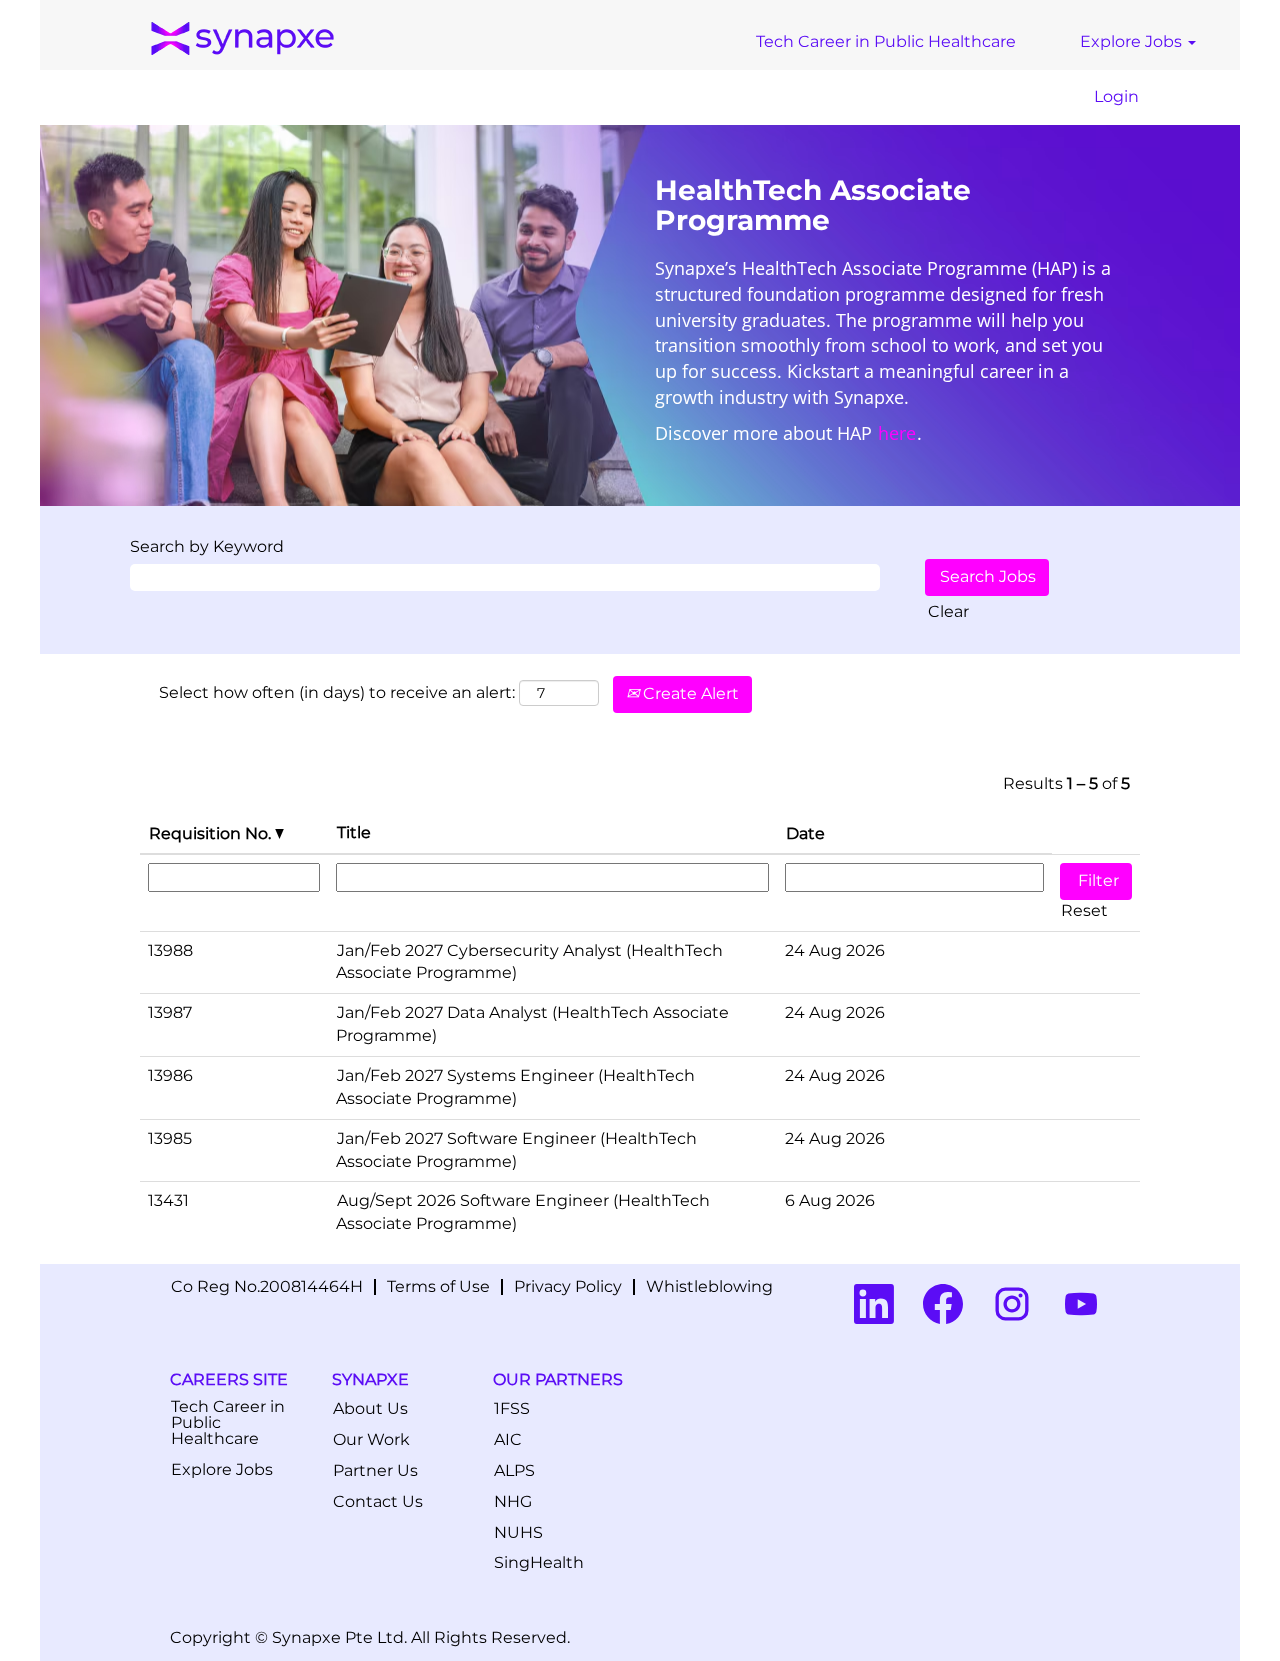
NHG (513, 1502)
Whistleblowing (709, 1286)
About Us (370, 1409)
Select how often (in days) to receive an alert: (337, 692)
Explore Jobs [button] (1133, 41)
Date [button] (805, 833)
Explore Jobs (222, 1470)
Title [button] (354, 832)
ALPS (514, 1471)
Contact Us (378, 1502)
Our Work (371, 1440)
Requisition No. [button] (212, 833)
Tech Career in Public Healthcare (886, 41)
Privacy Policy (568, 1286)
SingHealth (539, 1563)
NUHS (518, 1533)
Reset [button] (1084, 910)
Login (1116, 96)
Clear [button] (948, 611)
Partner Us (375, 1471)
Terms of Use (438, 1286)
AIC (508, 1440)
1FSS (512, 1409)
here (897, 433)
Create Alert (689, 693)
